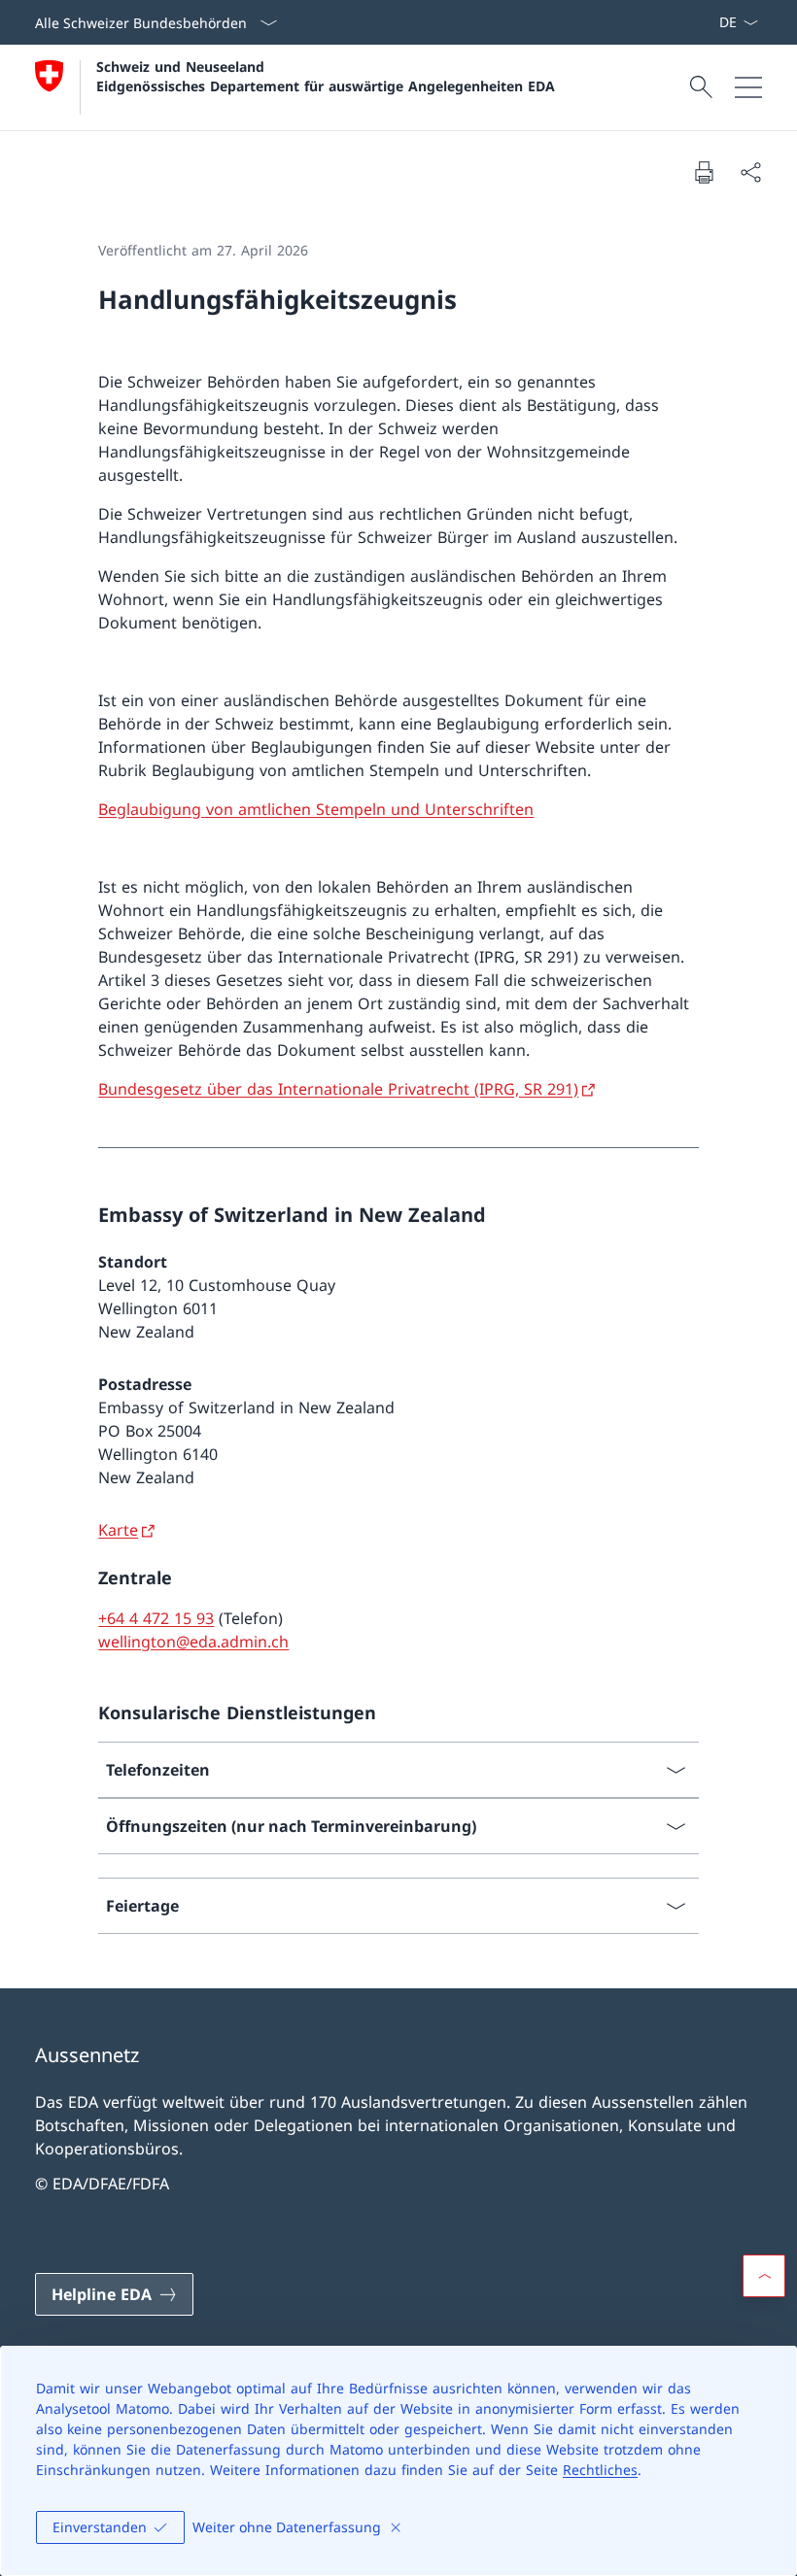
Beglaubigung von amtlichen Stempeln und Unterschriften (316, 809)
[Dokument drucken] (704, 172)
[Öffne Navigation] (748, 87)
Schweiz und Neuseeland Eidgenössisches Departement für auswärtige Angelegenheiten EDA (326, 76)
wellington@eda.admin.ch (193, 1642)
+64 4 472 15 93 (156, 1618)
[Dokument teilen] (750, 172)
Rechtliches (600, 2470)
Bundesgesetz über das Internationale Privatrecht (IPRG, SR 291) (338, 1089)
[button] (764, 2276)
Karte (118, 1530)
